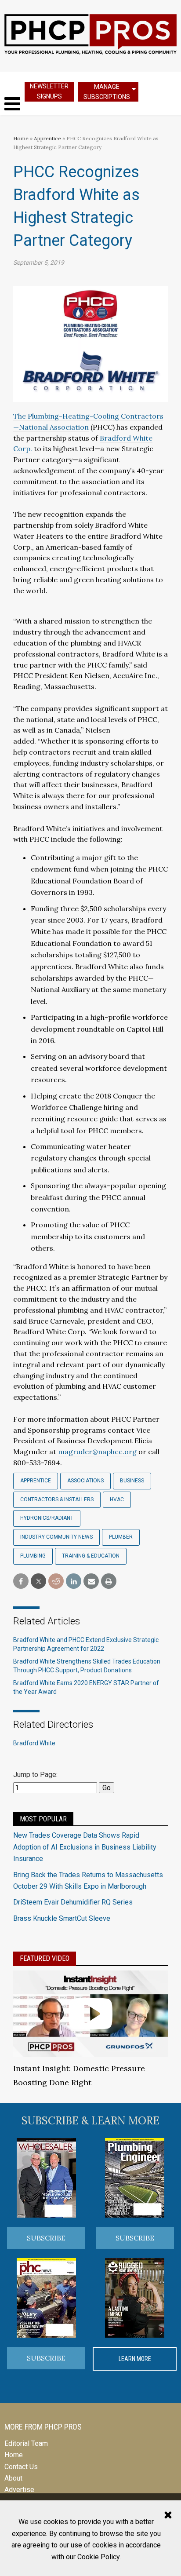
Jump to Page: (35, 1775)
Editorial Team (26, 2443)
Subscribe (46, 2238)
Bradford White (34, 1743)
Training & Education (91, 1556)
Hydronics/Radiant (47, 1518)
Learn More (135, 2359)
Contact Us (21, 2467)
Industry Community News (56, 1537)
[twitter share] (38, 1582)
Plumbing (33, 1556)
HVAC (117, 1500)
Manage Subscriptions (107, 92)
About (13, 2478)
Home (21, 138)
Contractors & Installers (57, 1500)
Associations (85, 1481)
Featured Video (45, 1958)
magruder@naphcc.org (97, 1452)
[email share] (91, 1582)
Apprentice (47, 138)
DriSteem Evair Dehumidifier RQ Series (73, 1902)
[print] (109, 1582)
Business (132, 1481)
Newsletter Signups (49, 91)
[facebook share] (21, 1582)
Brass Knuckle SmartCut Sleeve (62, 1918)
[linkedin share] (74, 1582)
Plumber (121, 1537)
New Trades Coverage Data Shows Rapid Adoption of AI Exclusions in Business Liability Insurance (85, 1847)
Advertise (19, 2490)
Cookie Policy (98, 2557)
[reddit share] (56, 1582)
